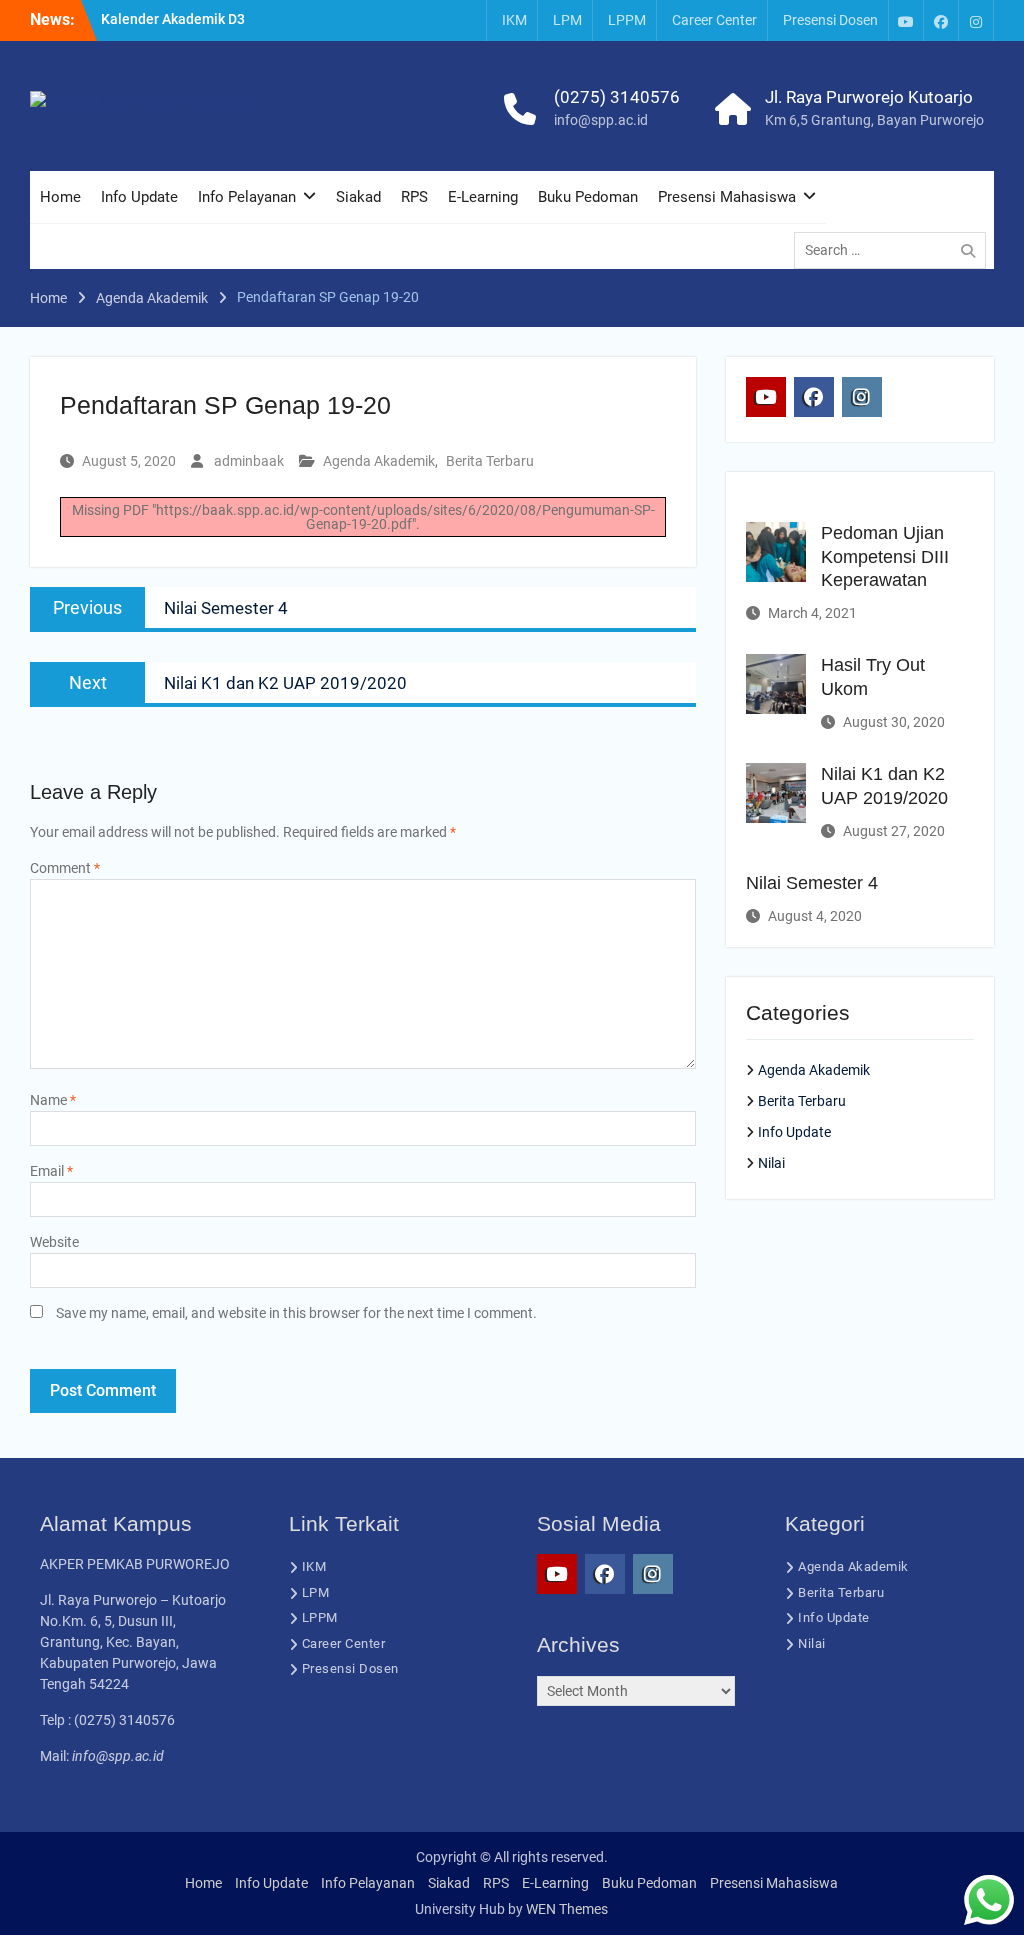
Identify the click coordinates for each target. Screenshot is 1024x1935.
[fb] (941, 20)
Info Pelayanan (247, 197)
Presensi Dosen (830, 20)
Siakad (358, 197)
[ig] (976, 20)
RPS (414, 197)
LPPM (627, 20)
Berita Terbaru (490, 461)
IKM (514, 20)
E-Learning (483, 197)
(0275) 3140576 (617, 97)
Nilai (771, 1163)
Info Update (139, 197)
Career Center (714, 20)
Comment (65, 868)
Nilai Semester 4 (812, 883)
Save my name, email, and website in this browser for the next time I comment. (296, 1313)
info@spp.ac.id (601, 120)
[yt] (906, 20)
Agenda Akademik (379, 461)
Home (60, 197)
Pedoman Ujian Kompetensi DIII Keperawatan (885, 556)
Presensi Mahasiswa (727, 197)
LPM (567, 20)
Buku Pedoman (588, 197)
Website (54, 1242)
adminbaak (249, 461)
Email (51, 1171)
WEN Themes (567, 1909)
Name (53, 1100)
